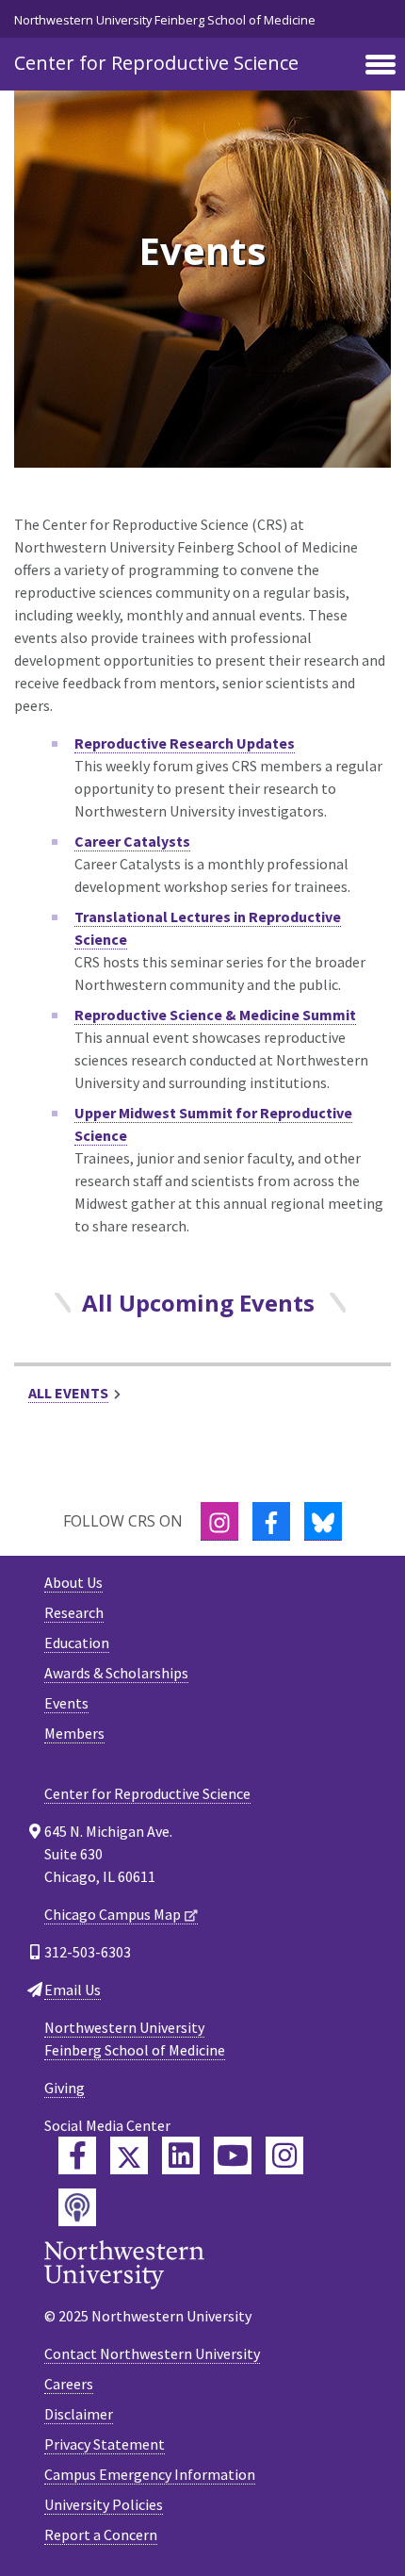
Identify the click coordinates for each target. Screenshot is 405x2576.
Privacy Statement (105, 2444)
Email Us (73, 1990)
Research (74, 1612)
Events (66, 1703)
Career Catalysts (132, 841)
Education (77, 1643)
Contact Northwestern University (152, 2353)
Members (74, 1733)
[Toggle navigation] (381, 66)
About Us (73, 1582)
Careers (69, 2384)
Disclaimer (79, 2414)
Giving (65, 2088)
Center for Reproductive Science (156, 63)
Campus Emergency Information (150, 2474)
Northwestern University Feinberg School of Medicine (165, 20)
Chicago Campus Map (113, 1914)
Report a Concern (101, 2535)
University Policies (104, 2504)
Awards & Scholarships (116, 1673)
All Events (68, 1393)
